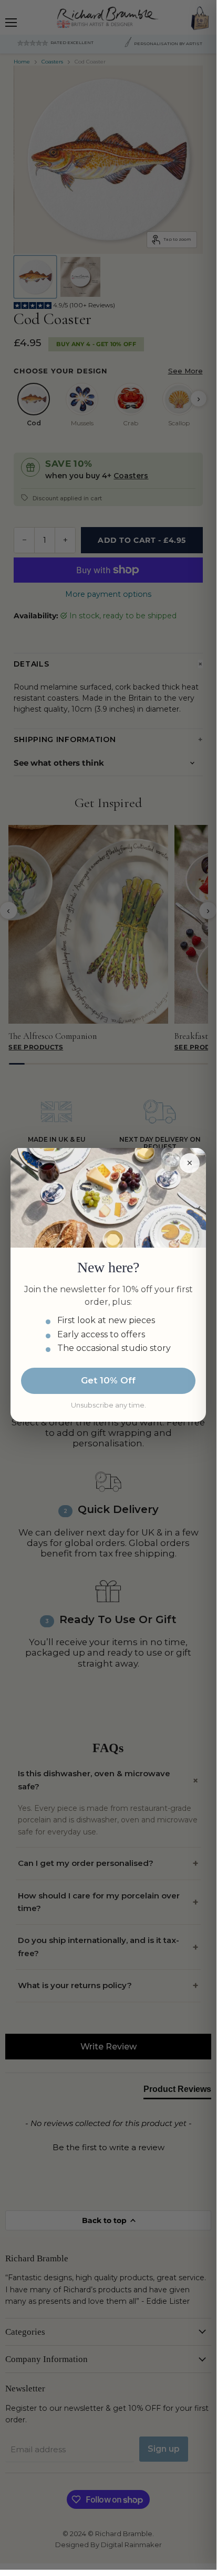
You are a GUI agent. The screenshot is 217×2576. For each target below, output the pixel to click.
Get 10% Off (108, 1380)
